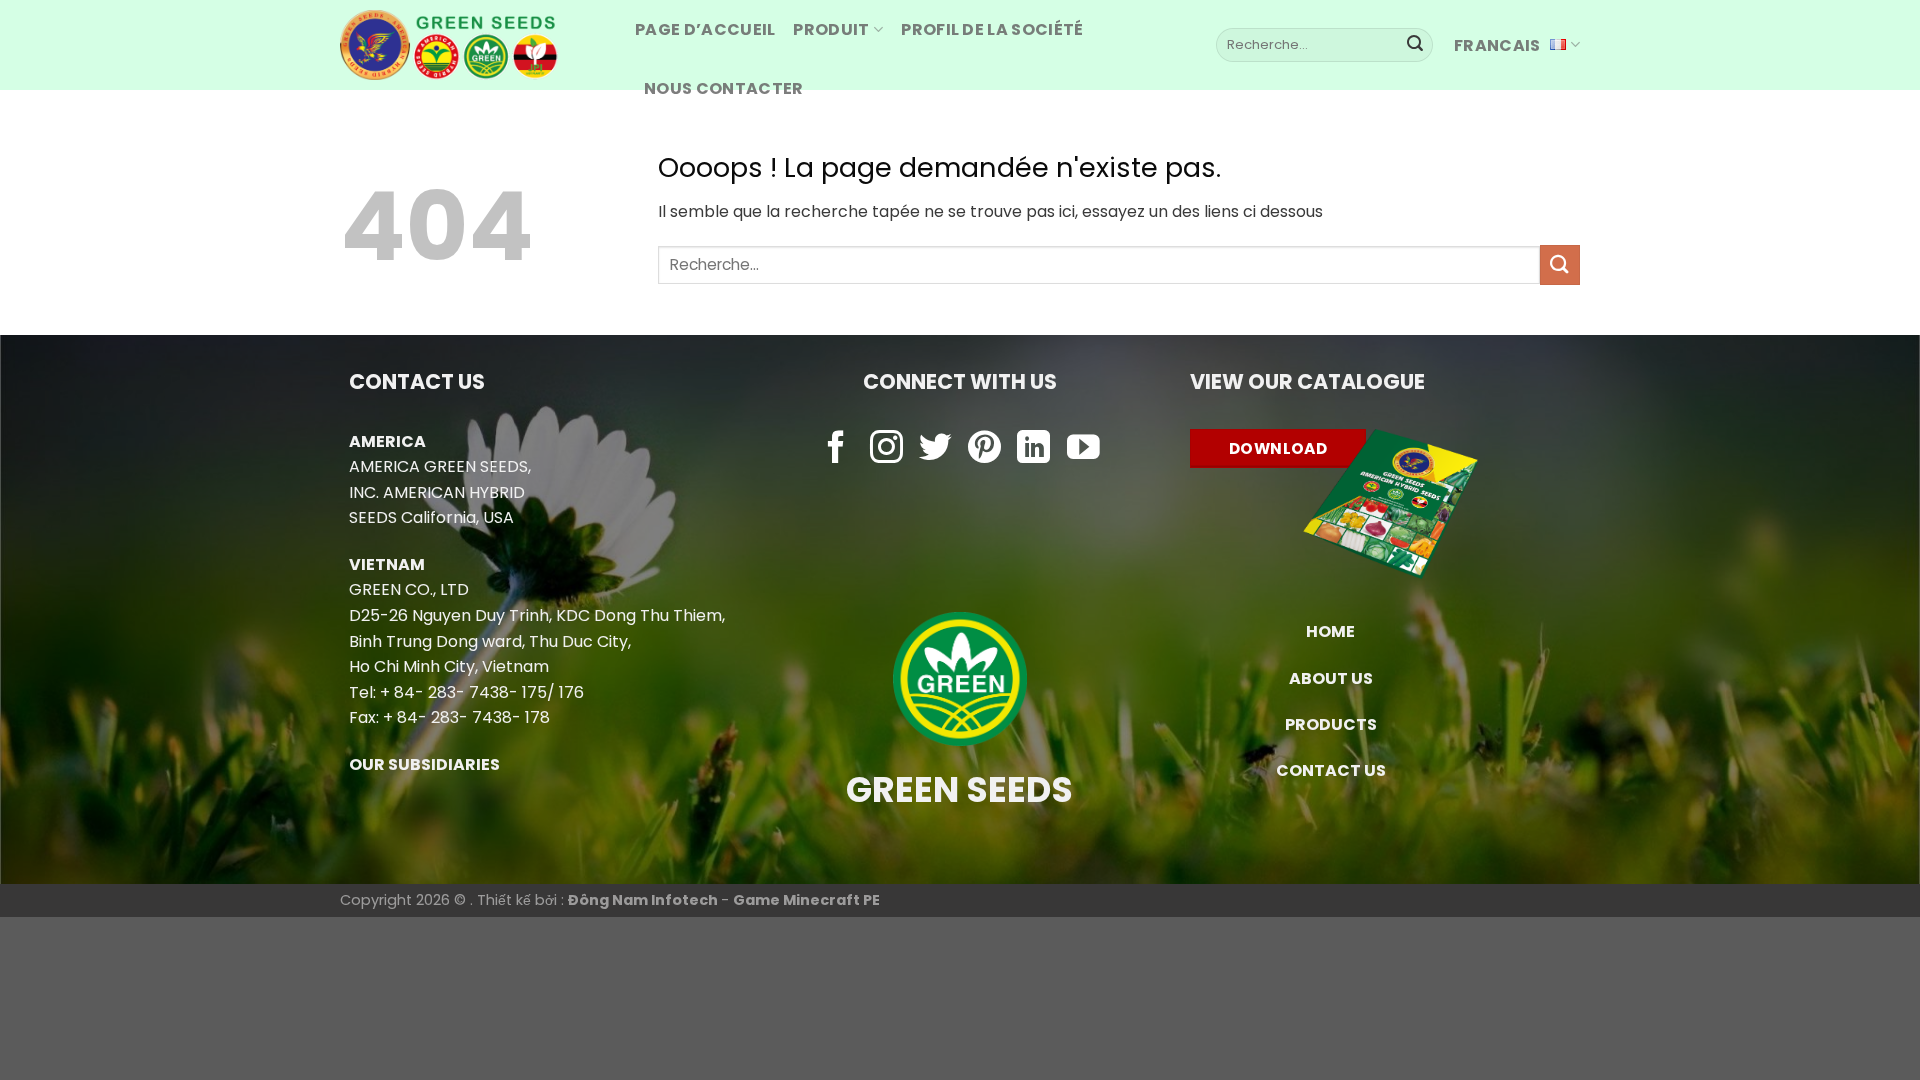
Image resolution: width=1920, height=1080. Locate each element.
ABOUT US (1331, 678)
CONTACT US (1331, 770)
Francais (1497, 45)
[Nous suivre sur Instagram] (886, 449)
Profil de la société (992, 29)
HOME (1330, 631)
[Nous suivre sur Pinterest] (984, 449)
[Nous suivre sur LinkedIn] (1033, 449)
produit (831, 29)
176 (571, 692)
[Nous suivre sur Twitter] (935, 449)
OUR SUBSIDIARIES (424, 764)
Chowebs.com (959, 488)
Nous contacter (723, 88)
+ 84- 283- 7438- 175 (463, 692)
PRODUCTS (1331, 724)
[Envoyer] (1415, 45)
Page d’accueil (705, 29)
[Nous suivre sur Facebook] (836, 449)
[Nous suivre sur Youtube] (1083, 449)
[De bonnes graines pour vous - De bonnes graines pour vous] (472, 45)
